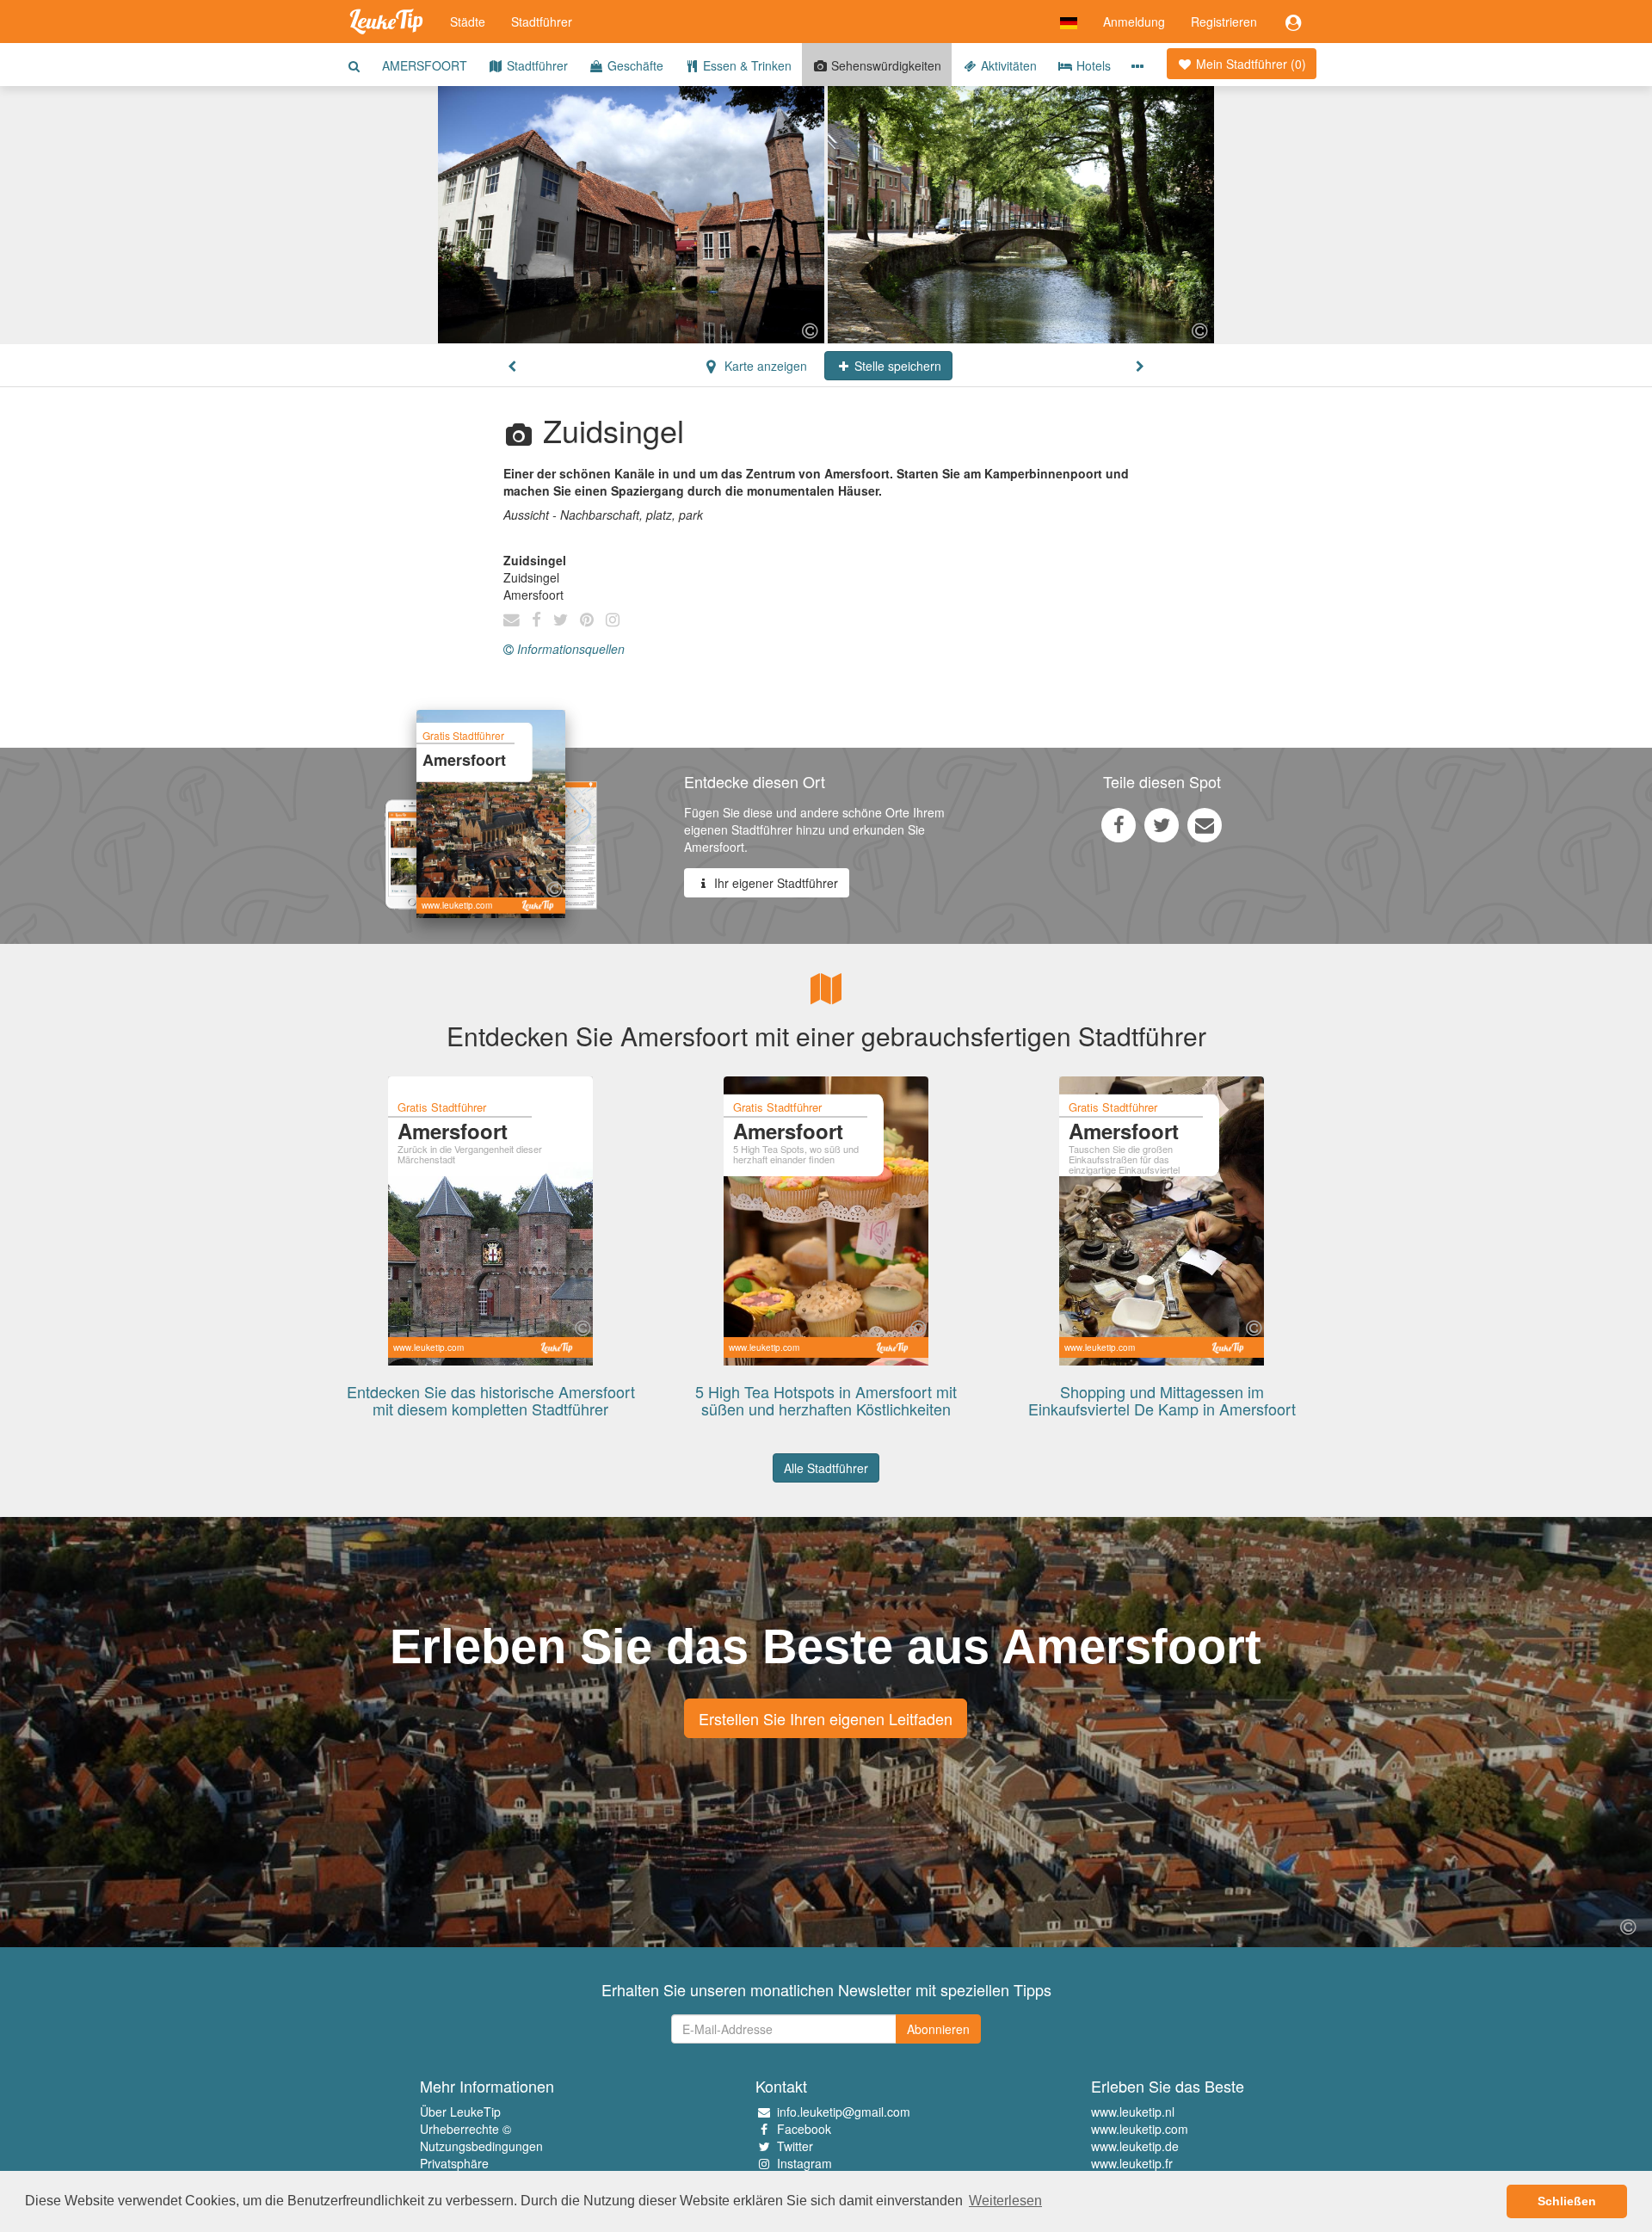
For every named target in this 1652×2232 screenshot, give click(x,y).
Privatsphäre (454, 2163)
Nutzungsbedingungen (481, 2146)
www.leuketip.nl (1133, 2112)
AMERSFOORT (425, 65)
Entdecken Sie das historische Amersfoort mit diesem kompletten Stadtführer (491, 1400)
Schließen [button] (1567, 2201)
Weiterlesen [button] (1005, 2201)
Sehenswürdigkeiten (885, 65)
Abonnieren (938, 2029)
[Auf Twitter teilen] (1162, 824)
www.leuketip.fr (1132, 2163)
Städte (468, 22)
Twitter (795, 2146)
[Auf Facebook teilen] (1119, 824)
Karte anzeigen (764, 366)
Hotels (1092, 65)
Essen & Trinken (746, 65)
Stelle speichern (896, 366)
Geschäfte (634, 65)
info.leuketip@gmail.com (844, 2112)
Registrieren (1224, 22)
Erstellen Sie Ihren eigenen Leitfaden (826, 1718)
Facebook (804, 2129)
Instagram (804, 2163)
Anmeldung (1134, 22)
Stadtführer (542, 22)
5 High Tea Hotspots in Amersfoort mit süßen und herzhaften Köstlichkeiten (826, 1400)
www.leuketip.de (1135, 2146)
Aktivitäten (1007, 65)
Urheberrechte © (465, 2129)
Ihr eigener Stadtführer (774, 883)
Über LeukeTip (460, 2112)
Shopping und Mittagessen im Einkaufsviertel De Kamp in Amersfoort (1162, 1400)
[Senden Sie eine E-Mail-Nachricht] (1205, 824)
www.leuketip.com (1140, 2129)
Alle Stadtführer (826, 1468)
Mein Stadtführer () (1249, 64)
